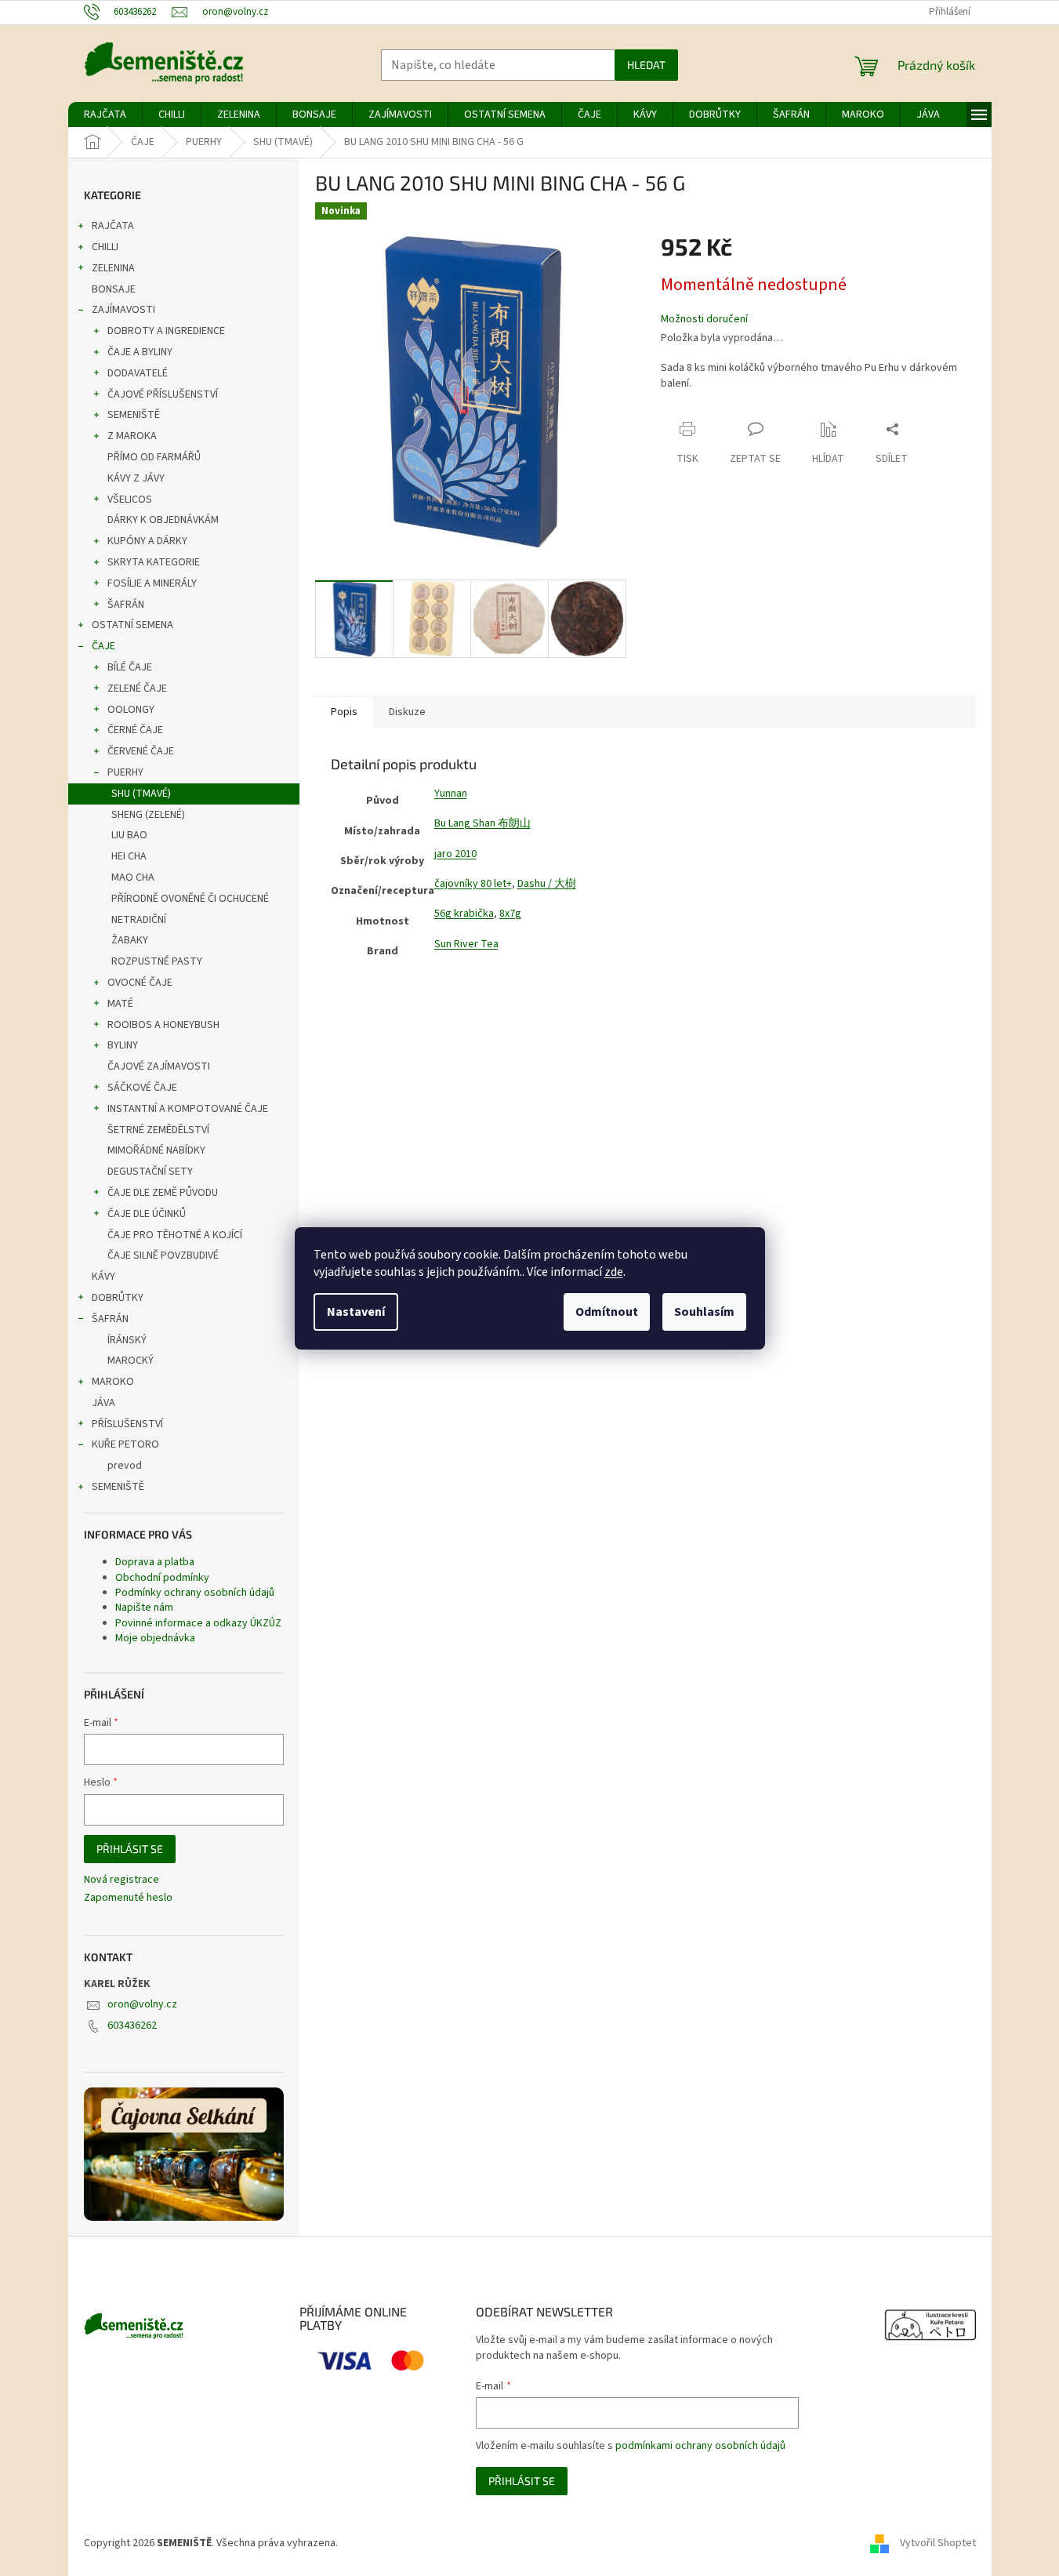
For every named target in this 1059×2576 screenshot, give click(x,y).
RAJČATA (113, 226)
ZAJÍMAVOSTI (123, 310)
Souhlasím (704, 1312)
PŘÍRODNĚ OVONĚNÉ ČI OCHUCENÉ (190, 899)
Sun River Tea (466, 944)
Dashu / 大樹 (547, 884)
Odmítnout (607, 1312)
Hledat (646, 65)
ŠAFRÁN (126, 605)
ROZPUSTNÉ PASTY (157, 961)
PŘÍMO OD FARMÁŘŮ (154, 457)
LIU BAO (129, 835)
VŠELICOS (130, 500)
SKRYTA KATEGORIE (154, 562)
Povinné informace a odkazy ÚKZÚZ (198, 1623)
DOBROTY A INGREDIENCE (166, 331)
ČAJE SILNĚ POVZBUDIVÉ (163, 1255)
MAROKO (113, 1382)
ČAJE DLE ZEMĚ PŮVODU (163, 1193)
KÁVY (103, 1277)
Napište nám (144, 1608)
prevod (125, 1466)
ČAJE (103, 646)
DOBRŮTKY (118, 1298)
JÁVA (103, 1403)
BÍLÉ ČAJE (130, 667)
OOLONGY (131, 710)
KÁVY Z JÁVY (136, 478)
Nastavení (356, 1312)
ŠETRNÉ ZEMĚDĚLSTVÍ (158, 1130)
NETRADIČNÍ (139, 920)
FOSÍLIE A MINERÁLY (152, 583)
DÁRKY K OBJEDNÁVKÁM (163, 520)
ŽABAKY (130, 940)
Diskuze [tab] (407, 712)
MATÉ (120, 1004)
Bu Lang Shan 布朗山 (482, 823)
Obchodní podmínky (162, 1578)
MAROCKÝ (131, 1361)
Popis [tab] (344, 712)
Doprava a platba (155, 1562)
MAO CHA (133, 877)
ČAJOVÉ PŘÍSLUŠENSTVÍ (163, 394)
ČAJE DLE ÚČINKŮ (147, 1214)
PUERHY (125, 772)
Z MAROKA (132, 436)
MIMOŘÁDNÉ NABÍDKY (156, 1150)
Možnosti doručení (704, 320)
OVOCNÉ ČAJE (140, 983)
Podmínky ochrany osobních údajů (195, 1593)
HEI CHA (129, 856)
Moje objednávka (155, 1638)
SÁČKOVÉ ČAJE (142, 1088)
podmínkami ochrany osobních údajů (700, 2446)
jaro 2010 (455, 854)
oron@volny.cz (142, 2004)
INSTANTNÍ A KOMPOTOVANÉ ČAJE (188, 1109)
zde (614, 1272)
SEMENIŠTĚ (134, 415)
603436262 (132, 2026)
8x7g (510, 914)
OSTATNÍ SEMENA (132, 625)
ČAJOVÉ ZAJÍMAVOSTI (159, 1066)
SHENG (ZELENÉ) (148, 815)
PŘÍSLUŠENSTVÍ (127, 1424)
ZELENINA (113, 268)
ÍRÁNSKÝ (127, 1340)
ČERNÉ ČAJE (135, 730)
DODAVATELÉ (138, 373)
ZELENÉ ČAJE (137, 689)
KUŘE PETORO (125, 1444)
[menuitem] (105, 114)
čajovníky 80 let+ (473, 884)
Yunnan (451, 794)
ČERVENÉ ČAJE (141, 751)
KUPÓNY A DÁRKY (147, 541)
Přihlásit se (130, 1849)
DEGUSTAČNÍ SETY (150, 1172)
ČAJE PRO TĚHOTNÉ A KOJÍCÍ (175, 1235)
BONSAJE (114, 289)
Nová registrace (121, 1880)
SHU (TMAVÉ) (141, 794)
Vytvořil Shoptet (938, 2543)
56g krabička (464, 914)
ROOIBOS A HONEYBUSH (163, 1025)
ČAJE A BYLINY (140, 352)
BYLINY (123, 1045)
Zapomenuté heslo (128, 1898)
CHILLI (105, 247)
